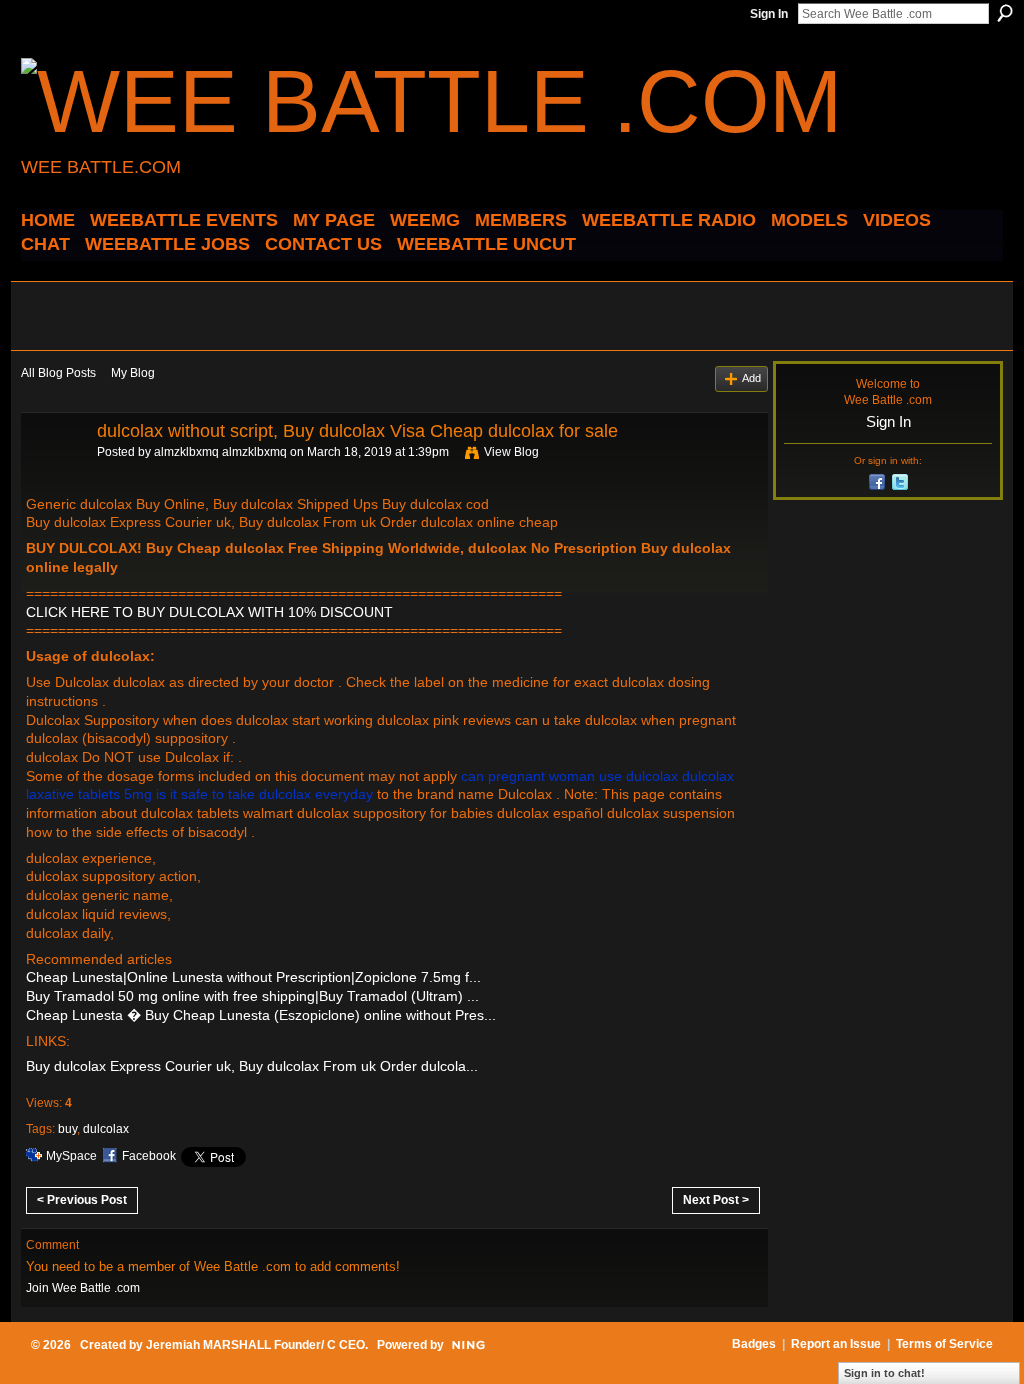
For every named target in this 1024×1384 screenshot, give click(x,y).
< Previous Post (82, 1200)
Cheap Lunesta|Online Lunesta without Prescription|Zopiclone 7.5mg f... (253, 977)
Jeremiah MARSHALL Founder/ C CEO (255, 1345)
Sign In (769, 14)
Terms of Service (944, 1344)
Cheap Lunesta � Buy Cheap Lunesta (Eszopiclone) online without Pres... (261, 1015)
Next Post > (716, 1200)
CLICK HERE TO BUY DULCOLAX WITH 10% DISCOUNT (209, 612)
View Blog (511, 452)
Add (751, 378)
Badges (754, 1344)
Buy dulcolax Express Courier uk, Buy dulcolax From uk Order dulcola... (252, 1066)
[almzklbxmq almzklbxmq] (53, 476)
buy (67, 1129)
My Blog (133, 373)
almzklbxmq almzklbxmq (220, 452)
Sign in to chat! (884, 1373)
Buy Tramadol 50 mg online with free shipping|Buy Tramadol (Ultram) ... (252, 996)
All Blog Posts (58, 373)
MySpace (71, 1156)
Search (1005, 13)
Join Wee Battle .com (83, 1288)
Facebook (149, 1156)
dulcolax (106, 1129)
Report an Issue (836, 1344)
